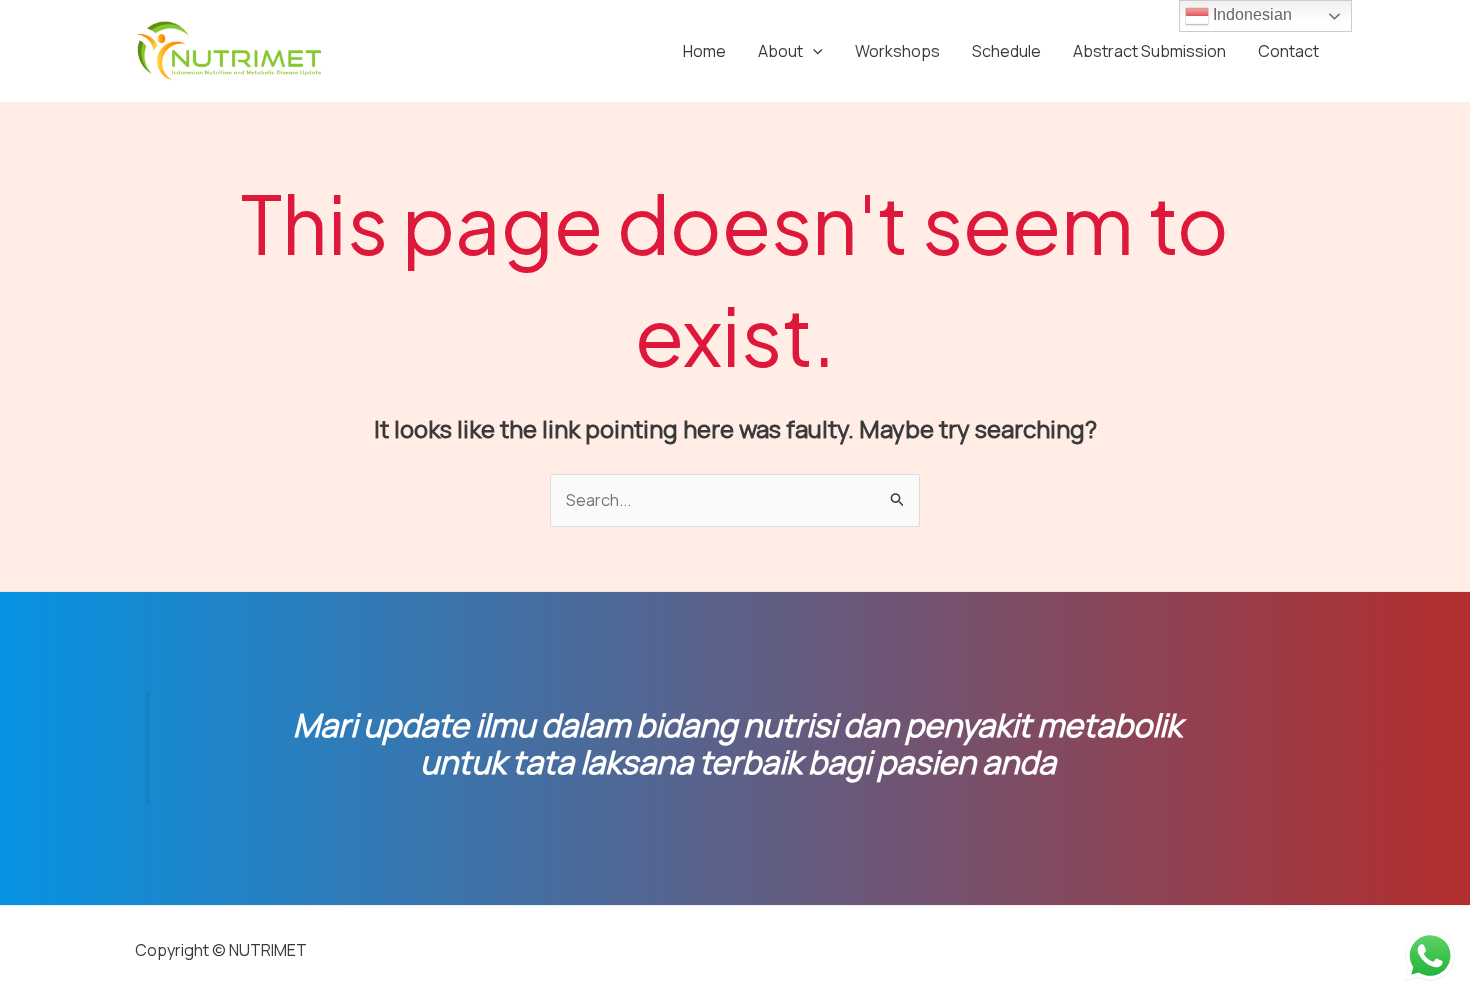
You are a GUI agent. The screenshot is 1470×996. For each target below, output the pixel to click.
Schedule (1006, 51)
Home (704, 51)
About (780, 51)
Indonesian (1250, 14)
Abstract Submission (1149, 51)
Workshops (897, 51)
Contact (1288, 51)
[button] (813, 51)
